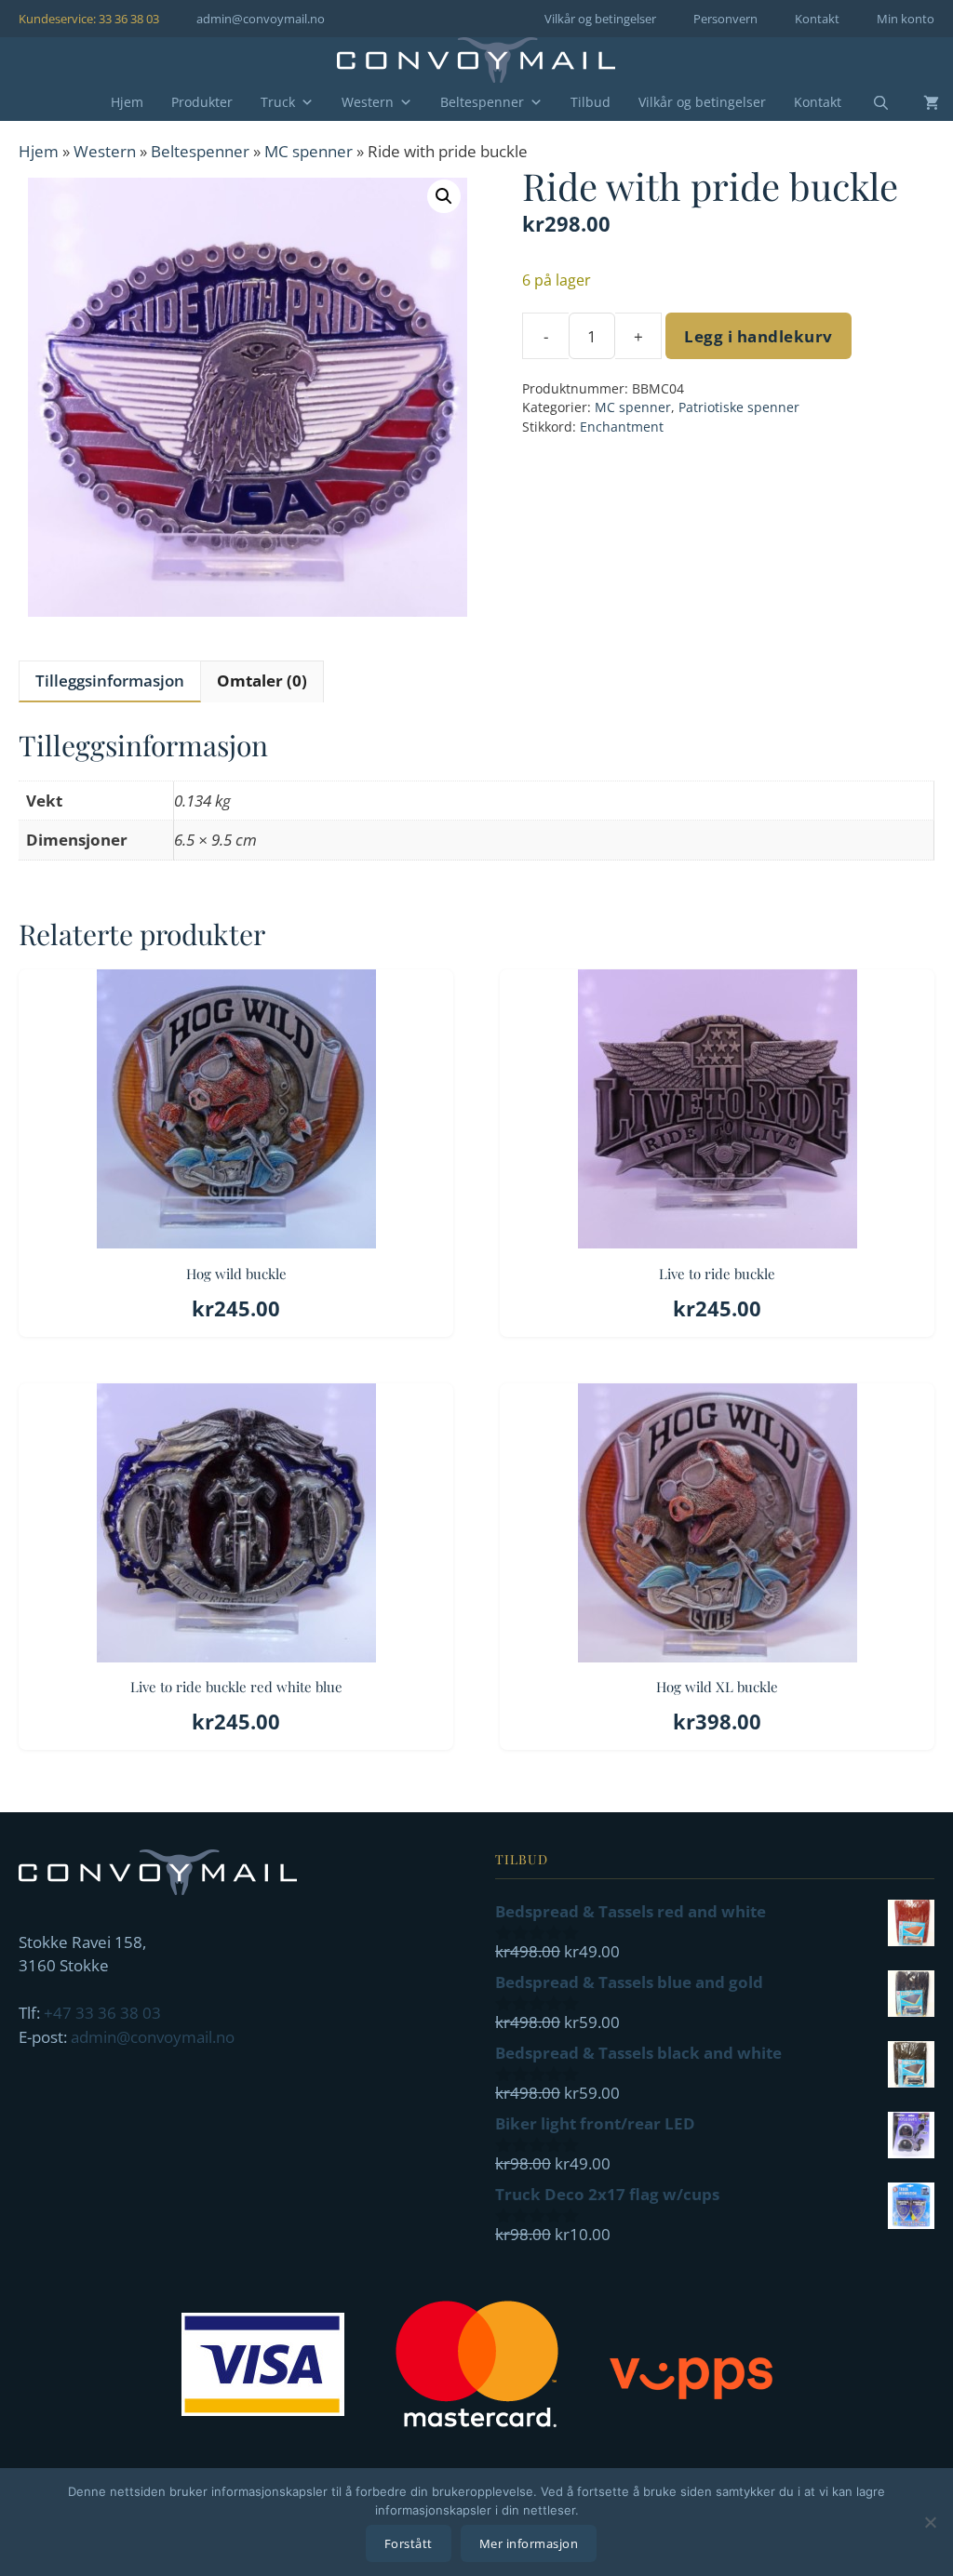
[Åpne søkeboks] (869, 103)
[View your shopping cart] (917, 102)
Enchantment (622, 427)
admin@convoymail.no (261, 19)
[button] (444, 196)
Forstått (409, 2543)
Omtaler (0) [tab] (262, 681)
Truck (278, 102)
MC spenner (309, 151)
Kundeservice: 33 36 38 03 (89, 19)
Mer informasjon (529, 2543)
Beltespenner (482, 102)
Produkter (202, 102)
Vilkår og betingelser (600, 19)
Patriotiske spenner (739, 407)
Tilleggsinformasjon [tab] (110, 681)
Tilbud (591, 102)
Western (368, 102)
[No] (930, 2522)
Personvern (725, 19)
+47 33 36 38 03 (102, 2013)
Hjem (127, 102)
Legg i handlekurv (758, 336)
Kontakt (817, 19)
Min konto (906, 19)
